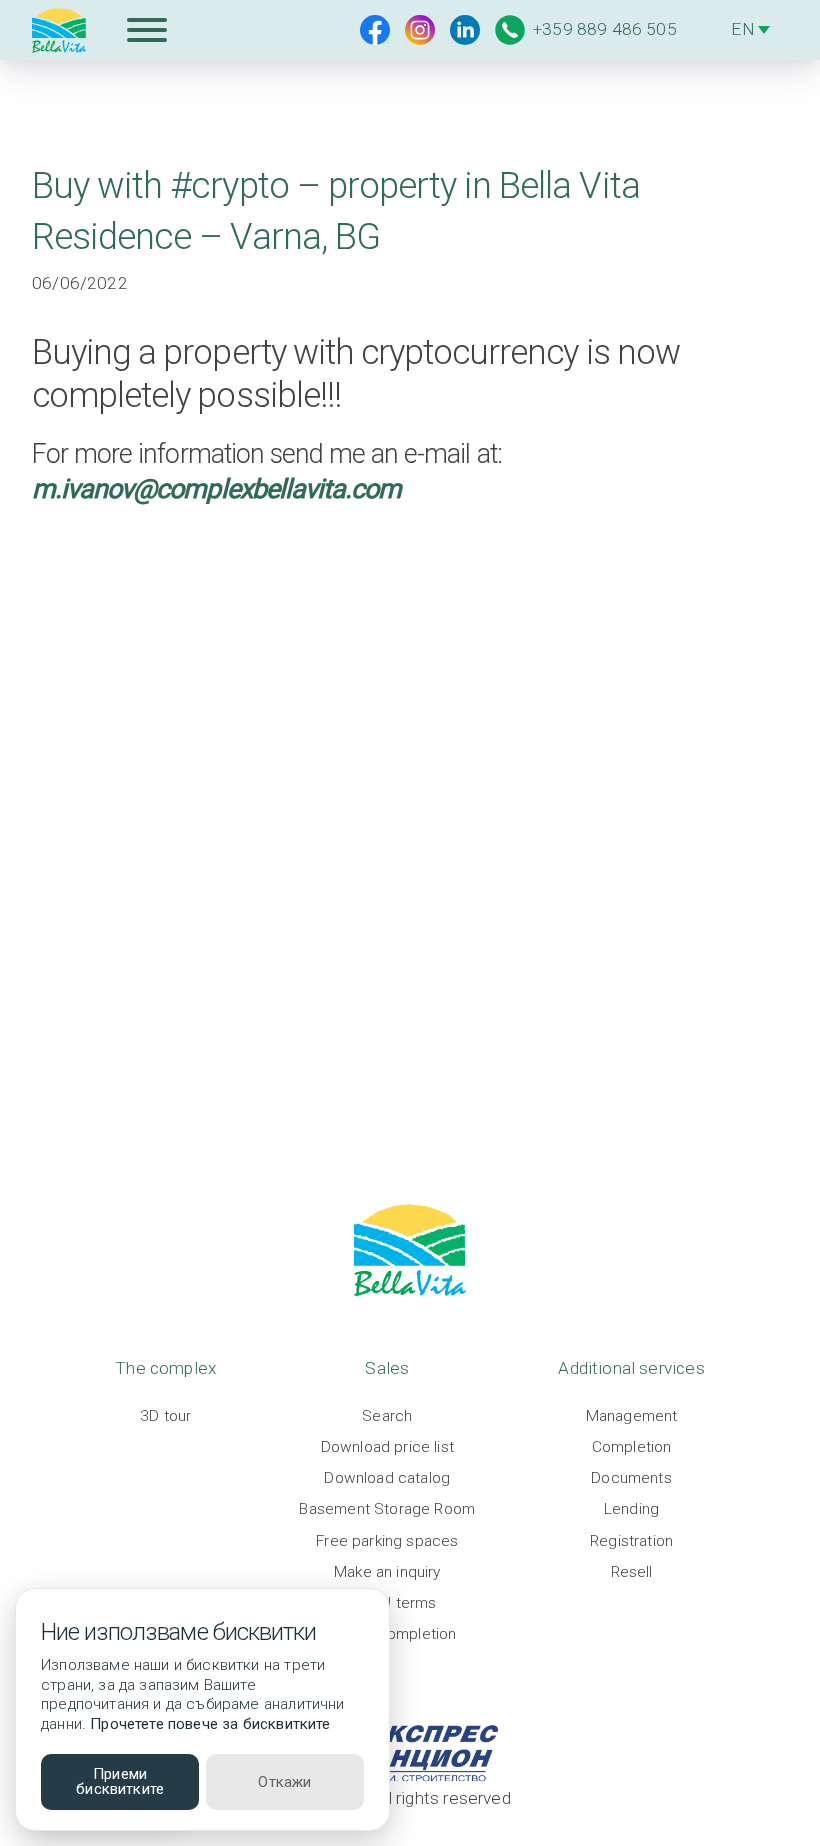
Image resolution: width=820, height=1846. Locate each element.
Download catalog (387, 1478)
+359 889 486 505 (605, 29)
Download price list (387, 1447)
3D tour (165, 1416)
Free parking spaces (387, 1541)
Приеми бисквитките (120, 1781)
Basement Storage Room (387, 1509)
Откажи (284, 1782)
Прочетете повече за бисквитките (210, 1724)
